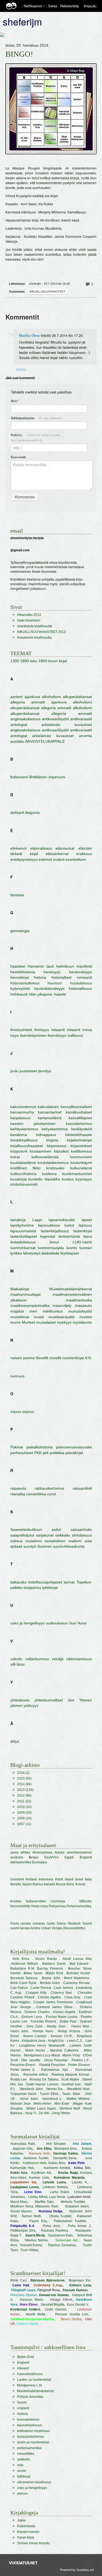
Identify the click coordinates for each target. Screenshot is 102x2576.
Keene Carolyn (35, 2036)
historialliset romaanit (72, 977)
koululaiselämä (23, 1163)
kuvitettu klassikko (44, 1179)
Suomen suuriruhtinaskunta (61, 1546)
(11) (24, 1824)
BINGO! (19, 54)
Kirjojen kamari (28, 2532)
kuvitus (68, 1179)
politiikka (57, 1453)
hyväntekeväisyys (49, 988)
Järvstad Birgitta (52, 2305)
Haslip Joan (56, 2026)
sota (88, 1541)
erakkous (84, 854)
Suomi (87, 1924)
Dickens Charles (37, 2012)
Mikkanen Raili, (47, 2206)
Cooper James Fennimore (53, 2002)
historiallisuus (80, 988)
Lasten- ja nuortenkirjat (34, 2380)
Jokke (21, 2520)
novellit (55, 1358)
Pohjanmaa (57, 1906)
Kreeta (81, 1884)
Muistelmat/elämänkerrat (71, 1289)
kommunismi (81, 1157)
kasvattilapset (80, 1118)
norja (44, 1906)
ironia (87, 1030)
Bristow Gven (49, 1983)
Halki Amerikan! (29, 620)
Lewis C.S (74, 2041)
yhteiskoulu (20, 1700)
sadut (56, 1529)
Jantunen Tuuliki (36, 2158)
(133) (25, 1790)
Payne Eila (38, 2221)
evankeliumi (76, 859)
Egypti (69, 1857)
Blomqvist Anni (65, 2149)
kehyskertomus (55, 1129)
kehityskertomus (24, 1129)
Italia (88, 1879)
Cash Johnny (63, 1988)
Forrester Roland (44, 2021)
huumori (55, 983)
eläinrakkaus (41, 848)
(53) (24, 1778)
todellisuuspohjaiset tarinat (51, 1582)
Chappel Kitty (36, 1993)
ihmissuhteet (21, 1030)
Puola (15, 1924)
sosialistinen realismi (63, 1541)
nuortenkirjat (73, 1358)
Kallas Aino (57, 2163)
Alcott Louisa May (77, 1959)
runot (52, 1494)
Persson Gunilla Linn (72, 2314)
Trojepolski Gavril (23, 2094)
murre (16, 1322)
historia (40, 977)
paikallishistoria (39, 1447)
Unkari (46, 1928)
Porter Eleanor (79, 2065)
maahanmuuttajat (25, 1294)
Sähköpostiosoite (37, 418)
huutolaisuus (81, 983)
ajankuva (32, 697)
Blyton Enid (54, 1973)
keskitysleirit (82, 1129)
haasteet (18, 966)
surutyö (30, 1546)
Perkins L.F (80, 2060)
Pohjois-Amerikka (30, 2397)
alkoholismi (51, 697)
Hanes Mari (80, 2026)
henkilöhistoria (23, 972)
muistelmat (20, 1317)
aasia (14, 1852)
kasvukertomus (79, 1124)
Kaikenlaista (26, 2526)
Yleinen (86, 1700)
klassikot (61, 1151)
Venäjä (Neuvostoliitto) (68, 1928)
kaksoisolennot (23, 1107)
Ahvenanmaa (42, 1852)
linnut (54, 1242)
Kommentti (18, 457)
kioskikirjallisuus (24, 1140)
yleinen (16, 1705)
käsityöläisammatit (24, 1185)
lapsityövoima (22, 1225)
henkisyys (52, 972)
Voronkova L (52, 2099)
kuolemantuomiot (77, 1174)
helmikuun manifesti (74, 966)
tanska (25, 1928)
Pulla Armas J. (80, 2226)
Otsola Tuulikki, (61, 2216)
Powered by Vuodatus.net (77, 2569)
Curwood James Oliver (54, 2007)
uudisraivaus (57, 1623)
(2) (23, 1773)
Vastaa (21, 369)
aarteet (16, 697)
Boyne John (51, 1978)
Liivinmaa (58, 1901)
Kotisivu (35, 437)
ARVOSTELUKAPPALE (45, 741)
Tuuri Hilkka (29, 2250)
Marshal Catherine (64, 2050)
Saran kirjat (26, 2537)
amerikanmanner (79, 1852)
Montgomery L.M (30, 2385)
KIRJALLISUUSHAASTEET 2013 (41, 632)
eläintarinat (65, 848)
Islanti (69, 1879)
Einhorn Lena (32, 2017)
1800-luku (29, 661)
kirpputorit (19, 1151)
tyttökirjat (50, 1588)
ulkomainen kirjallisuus (34, 2482)
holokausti (19, 994)
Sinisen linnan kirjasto (33, 2543)
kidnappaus (46, 1135)
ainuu (39, 1884)
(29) (24, 1813)
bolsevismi (19, 777)
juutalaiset (28, 1071)
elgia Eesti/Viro (45, 1857)
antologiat (19, 725)
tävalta (16, 1884)
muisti (41, 1317)
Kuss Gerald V (78, 2305)
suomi (15, 1928)
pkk (46, 1453)
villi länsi (17, 1664)
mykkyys (64, 1322)
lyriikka (16, 1253)
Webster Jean (21, 2104)
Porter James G (23, 2070)
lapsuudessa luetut (56, 1225)
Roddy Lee (19, 2079)
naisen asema (22, 1358)
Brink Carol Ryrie (24, 1983)
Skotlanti (74, 1924)
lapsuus (85, 1225)
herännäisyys (81, 972)
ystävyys (31, 1705)
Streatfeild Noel (78, 2089)
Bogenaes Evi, (80, 2280)
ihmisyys (42, 1030)
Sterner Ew (54, 2089)
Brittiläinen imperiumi (47, 777)
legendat (48, 1236)
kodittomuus (81, 1151)
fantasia (17, 895)
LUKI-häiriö (82, 1242)
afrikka (25, 1852)
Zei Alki (44, 2113)
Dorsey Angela (64, 2012)
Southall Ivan (71, 2084)
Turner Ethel (49, 2094)
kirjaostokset (81, 1146)
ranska (26, 1924)
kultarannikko (36, 1901)
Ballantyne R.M (22, 1969)
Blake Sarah (33, 1973)
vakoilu (16, 1659)
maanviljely (62, 1305)
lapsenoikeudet (62, 1220)
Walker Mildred (78, 2099)
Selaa (53, 6)
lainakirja (18, 1220)
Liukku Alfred (38, 2197)
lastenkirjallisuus (55, 1231)
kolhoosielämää (45, 1157)
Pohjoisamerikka (79, 1906)
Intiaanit (58, 1030)
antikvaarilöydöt (55, 719)
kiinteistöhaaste (79, 1135)
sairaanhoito (81, 1529)
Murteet (28, 1322)
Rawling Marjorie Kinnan (71, 2075)
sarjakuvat (45, 1535)
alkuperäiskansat (77, 697)
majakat (17, 1311)
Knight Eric (56, 2041)
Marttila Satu (44, 2202)
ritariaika (18, 1494)
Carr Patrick (19, 1988)
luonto (72, 1248)
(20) (24, 1807)
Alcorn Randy (46, 1959)
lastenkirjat (83, 1231)
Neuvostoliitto (20, 1906)
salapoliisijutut (22, 1535)
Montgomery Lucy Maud (42, 2055)
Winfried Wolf (70, 2108)
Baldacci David (54, 1964)
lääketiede (50, 1253)
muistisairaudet (61, 1317)
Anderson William (25, 1964)
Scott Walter (70, 2079)
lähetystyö (32, 1253)
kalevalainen (48, 1107)
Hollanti (31, 1879)
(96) (24, 1784)
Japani (27, 1884)
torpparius (32, 1588)
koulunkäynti (81, 1163)
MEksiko (86, 1901)
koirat (15, 1157)
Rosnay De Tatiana (44, 2079)
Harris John (19, 2031)
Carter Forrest (41, 1988)
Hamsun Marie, (32, 2300)
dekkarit (17, 812)
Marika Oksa (29, 335)
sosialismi (34, 1541)
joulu (14, 1071)
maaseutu (83, 1305)
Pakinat (17, 1447)
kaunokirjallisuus (30, 2425)
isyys (15, 1035)
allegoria (18, 702)
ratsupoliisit (82, 1488)
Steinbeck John (31, 2089)
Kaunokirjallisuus (30, 2374)
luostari (86, 1248)
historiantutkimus (25, 983)
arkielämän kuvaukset (67, 725)
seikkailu (63, 1535)
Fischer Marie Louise (62, 2017)
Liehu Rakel (60, 2192)
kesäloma (19, 1135)
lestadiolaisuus (23, 1242)
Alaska (59, 1852)
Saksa (61, 1924)
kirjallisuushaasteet (47, 292)
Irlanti (59, 1879)
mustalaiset (46, 1322)
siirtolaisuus (82, 1535)
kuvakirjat (18, 1179)
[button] (44, 6)
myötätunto (82, 1322)
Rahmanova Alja (55, 2070)
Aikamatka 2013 (29, 615)
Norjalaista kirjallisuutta (34, 638)
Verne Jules (29, 2099)
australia (17, 1857)
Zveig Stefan (61, 2113)
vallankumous (37, 1659)
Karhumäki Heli (22, 2168)
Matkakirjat (20, 1289)
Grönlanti (17, 1879)
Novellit (42, 1358)
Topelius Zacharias (62, 2245)
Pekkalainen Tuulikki (70, 2221)
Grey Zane (35, 2026)
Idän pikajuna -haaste (47, 994)
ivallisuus (75, 1035)
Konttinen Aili (41, 2173)
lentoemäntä (69, 1236)
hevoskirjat (20, 977)
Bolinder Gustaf (78, 1973)
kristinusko (55, 1168)
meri (33, 1311)
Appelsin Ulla (23, 2149)
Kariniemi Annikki (57, 2168)
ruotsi (51, 1924)
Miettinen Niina (22, 2206)
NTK (88, 1358)
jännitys (45, 1071)
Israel (79, 1879)
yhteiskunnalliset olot (54, 1700)
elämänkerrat (57, 854)
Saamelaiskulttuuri (26, 1529)
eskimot (45, 859)
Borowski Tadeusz (24, 1978)
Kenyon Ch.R (61, 2036)
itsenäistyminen (33, 1035)
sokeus (16, 1541)
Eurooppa (39, 1862)
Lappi (37, 1220)
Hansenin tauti (41, 966)
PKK (38, 1453)
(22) (24, 1801)
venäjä (58, 1659)
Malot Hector (35, 2050)
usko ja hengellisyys (27, 1623)
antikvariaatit (81, 719)
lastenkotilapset (24, 1236)
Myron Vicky (71, 2055)
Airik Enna (21, 1959)
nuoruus (17, 1376)
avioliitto (17, 741)
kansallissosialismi (76, 1107)
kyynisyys (84, 1179)
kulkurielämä (81, 1168)
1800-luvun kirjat (53, 661)
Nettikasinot (33, 6)
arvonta (85, 736)
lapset (87, 1220)
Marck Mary (19, 2202)
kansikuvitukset (79, 1112)
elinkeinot (18, 848)
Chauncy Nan (61, 1993)
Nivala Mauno (21, 2211)
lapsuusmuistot (23, 1231)
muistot (86, 1317)
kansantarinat (50, 1112)
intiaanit (74, 1030)
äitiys (15, 1741)
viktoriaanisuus (79, 1659)
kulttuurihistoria (23, 1174)
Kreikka (16, 1901)
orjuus (16, 1412)
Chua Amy (72, 1997)
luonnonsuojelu (51, 1248)
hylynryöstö (20, 988)
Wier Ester (62, 2104)
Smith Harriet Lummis (42, 2084)
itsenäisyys (57, 1035)
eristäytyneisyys (24, 859)
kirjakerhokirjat (79, 1140)
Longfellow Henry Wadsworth (42, 2046)
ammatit (38, 702)
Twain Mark (71, 2094)
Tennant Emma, (32, 2245)
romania (39, 1924)
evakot (59, 859)
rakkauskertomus (49, 1488)
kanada (50, 1884)
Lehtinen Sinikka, (55, 2187)
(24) (24, 1818)
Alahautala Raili (23, 2144)
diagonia (32, 812)
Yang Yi (30, 2113)
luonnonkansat (23, 1248)
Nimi (15, 401)
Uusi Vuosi (78, 1623)
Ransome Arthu (35, 2075)
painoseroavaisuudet (74, 1447)
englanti (23, 2408)
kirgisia (52, 1140)
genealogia (20, 931)
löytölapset (70, 1253)
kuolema (49, 1174)
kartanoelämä (50, 1118)
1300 (15, 661)
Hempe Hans (43, 2031)
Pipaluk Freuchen (52, 2065)
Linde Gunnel (55, 2309)
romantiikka (36, 1494)
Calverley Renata (77, 1983)
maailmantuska (79, 1300)
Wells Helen (42, 2104)
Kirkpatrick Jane (34, 2041)
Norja (35, 1906)
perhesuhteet (22, 1453)
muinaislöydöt (80, 1311)
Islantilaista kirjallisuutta (35, 626)
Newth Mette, (36, 2314)
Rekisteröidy (69, 6)
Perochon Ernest (23, 2065)
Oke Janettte (31, 2060)
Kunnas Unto (39, 2178)
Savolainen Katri (60, 2235)
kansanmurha (22, 1112)
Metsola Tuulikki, (73, 2202)
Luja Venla (57, 2197)
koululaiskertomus (53, 1163)
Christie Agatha (49, 1997)
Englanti (86, 1857)
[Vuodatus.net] (23, 2563)
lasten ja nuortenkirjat (33, 2442)
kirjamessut (57, 1146)
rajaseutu (18, 1488)
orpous (28, 1412)
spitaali (16, 1546)
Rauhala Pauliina (54, 2231)
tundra (35, 1928)
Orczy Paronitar (56, 2060)
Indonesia (46, 1879)
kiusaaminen (41, 1151)
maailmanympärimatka (30, 1305)
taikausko (18, 1582)
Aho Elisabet (56, 2144)
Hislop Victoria (69, 2031)
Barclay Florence (51, 1969)
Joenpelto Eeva (65, 2158)
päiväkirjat (74, 1453)
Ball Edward (79, 1964)
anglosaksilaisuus (25, 719)
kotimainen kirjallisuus (34, 2431)
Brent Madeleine (77, 1978)
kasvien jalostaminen (33, 1124)
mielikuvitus (53, 1311)
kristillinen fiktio (26, 1168)
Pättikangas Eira (23, 2231)
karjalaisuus (21, 1118)
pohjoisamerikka (29, 2448)
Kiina (70, 1884)
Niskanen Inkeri (77, 2206)
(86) (24, 1796)
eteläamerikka (21, 1862)
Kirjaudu (90, 6)
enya (62, 1884)
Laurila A (79, 2182)
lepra (88, 1236)
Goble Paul (68, 2021)
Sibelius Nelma (36, 2240)
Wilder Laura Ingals (41, 2108)
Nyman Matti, (32, 2216)
